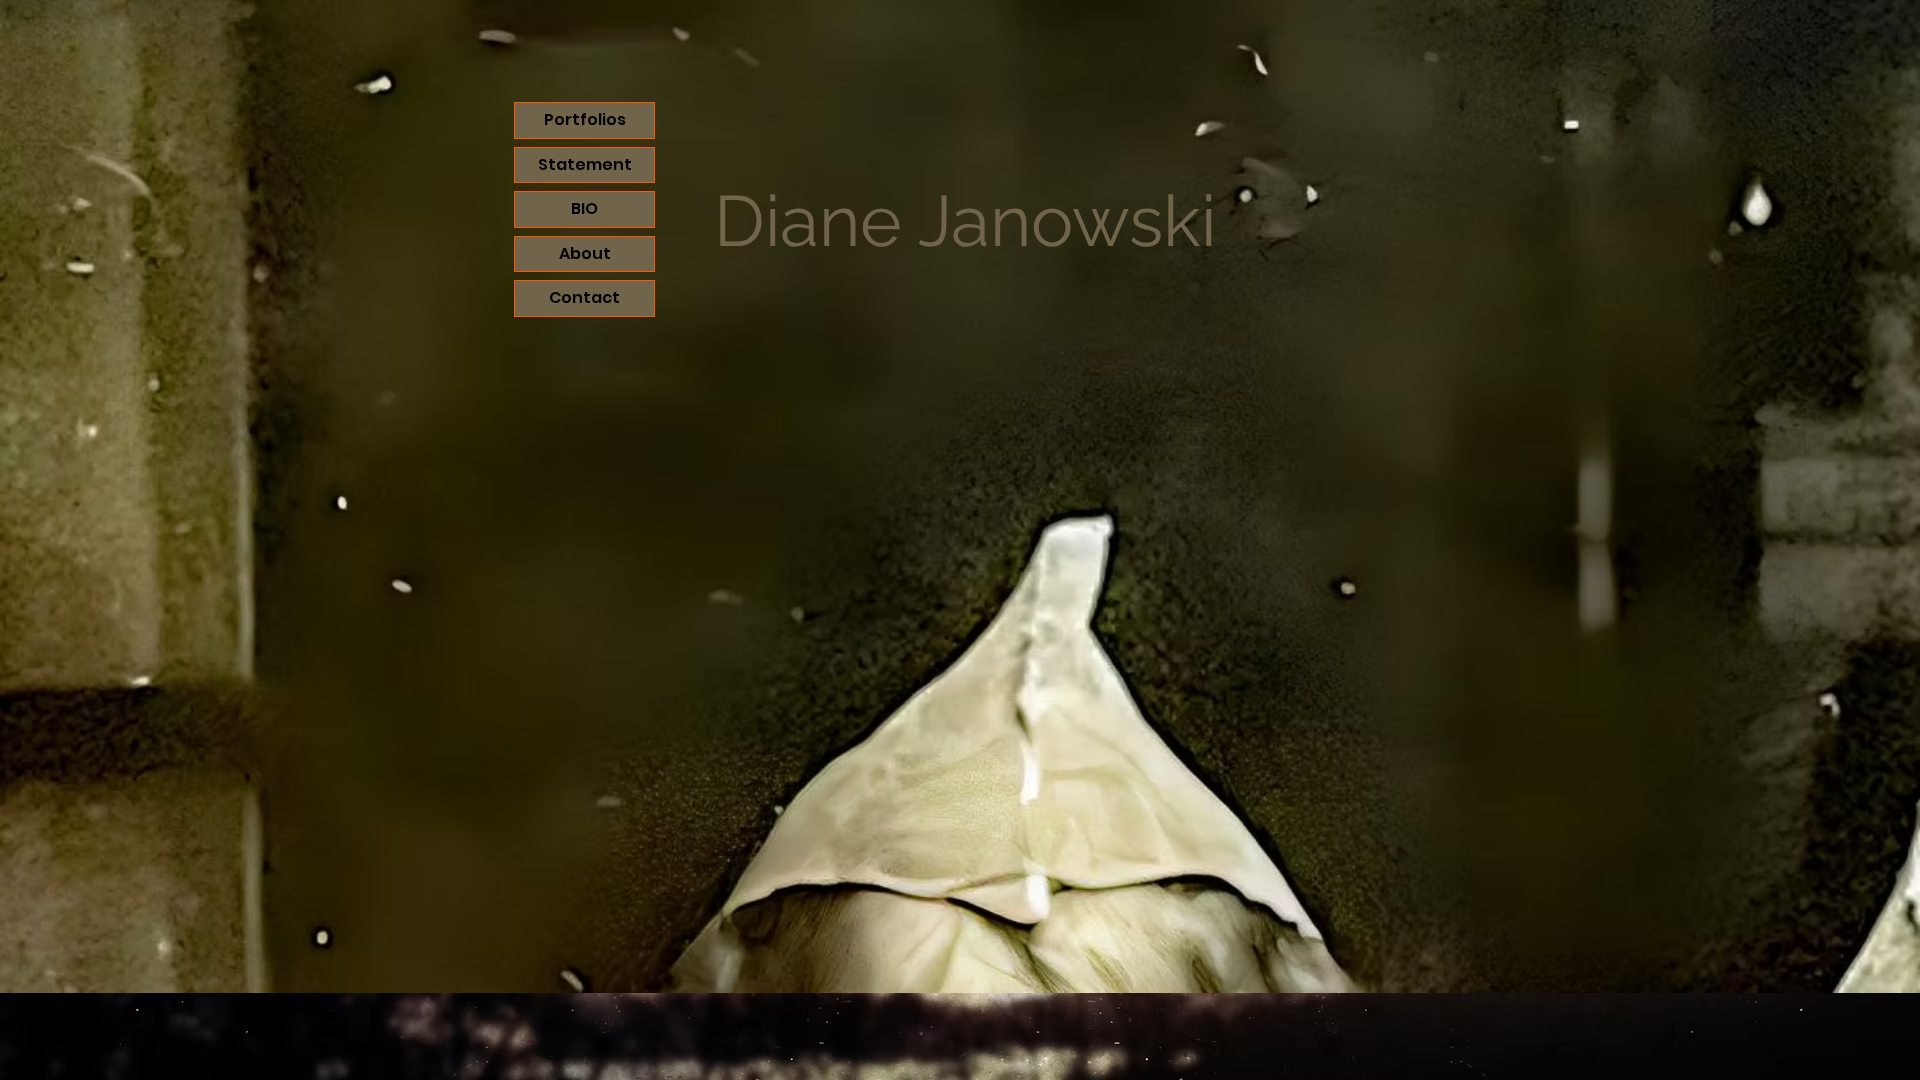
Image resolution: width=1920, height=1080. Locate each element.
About (585, 253)
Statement (585, 164)
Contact (584, 297)
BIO (584, 208)
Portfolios (585, 119)
